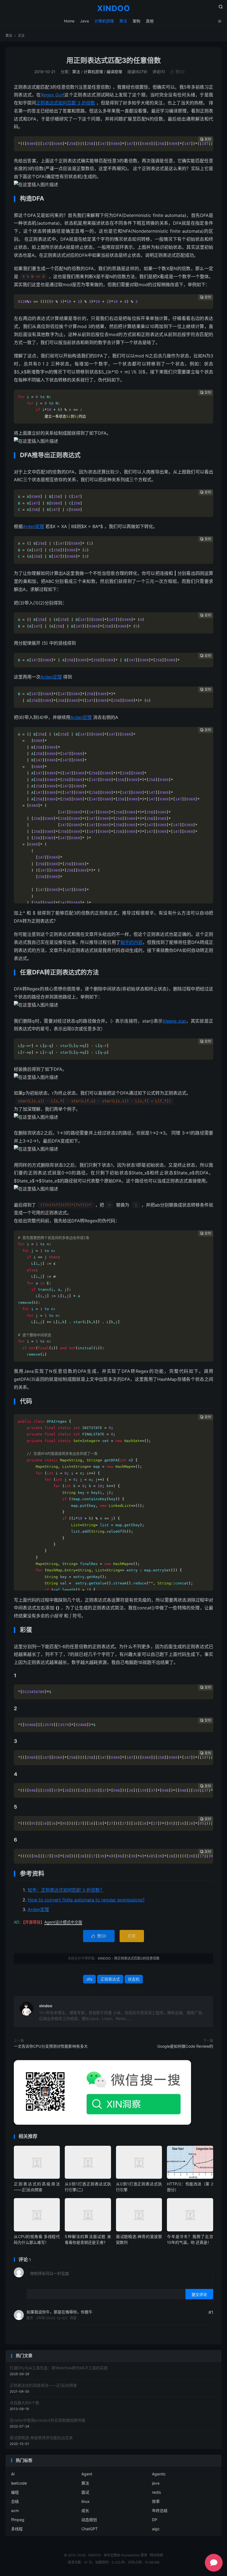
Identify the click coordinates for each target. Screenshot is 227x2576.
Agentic (159, 2474)
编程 (15, 2492)
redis (156, 2492)
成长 (85, 2510)
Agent (87, 2474)
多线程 (17, 2529)
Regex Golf (53, 95)
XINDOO (114, 9)
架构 (136, 21)
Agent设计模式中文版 (63, 1922)
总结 (15, 2501)
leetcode (19, 2483)
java (156, 2483)
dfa (89, 1979)
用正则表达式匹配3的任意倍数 (114, 60)
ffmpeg (18, 2520)
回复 (73, 2318)
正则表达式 (110, 1979)
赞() (177, 72)
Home (69, 21)
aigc (156, 2529)
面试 (85, 2492)
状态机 (134, 1979)
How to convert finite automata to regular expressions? (86, 1900)
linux (86, 2501)
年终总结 (160, 2510)
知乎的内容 (131, 942)
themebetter (130, 2555)
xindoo (46, 2006)
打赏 (132, 1936)
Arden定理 (33, 526)
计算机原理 (104, 21)
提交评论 (199, 2294)
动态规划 (89, 2520)
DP (155, 2520)
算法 (123, 21)
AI (13, 2474)
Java (84, 21)
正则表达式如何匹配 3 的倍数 (65, 103)
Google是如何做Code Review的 (185, 2046)
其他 (150, 21)
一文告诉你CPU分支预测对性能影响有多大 (51, 2046)
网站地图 (156, 2555)
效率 (156, 2501)
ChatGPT (90, 2529)
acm (15, 2510)
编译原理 (114, 72)
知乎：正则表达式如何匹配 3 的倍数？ (66, 1890)
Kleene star (174, 1021)
